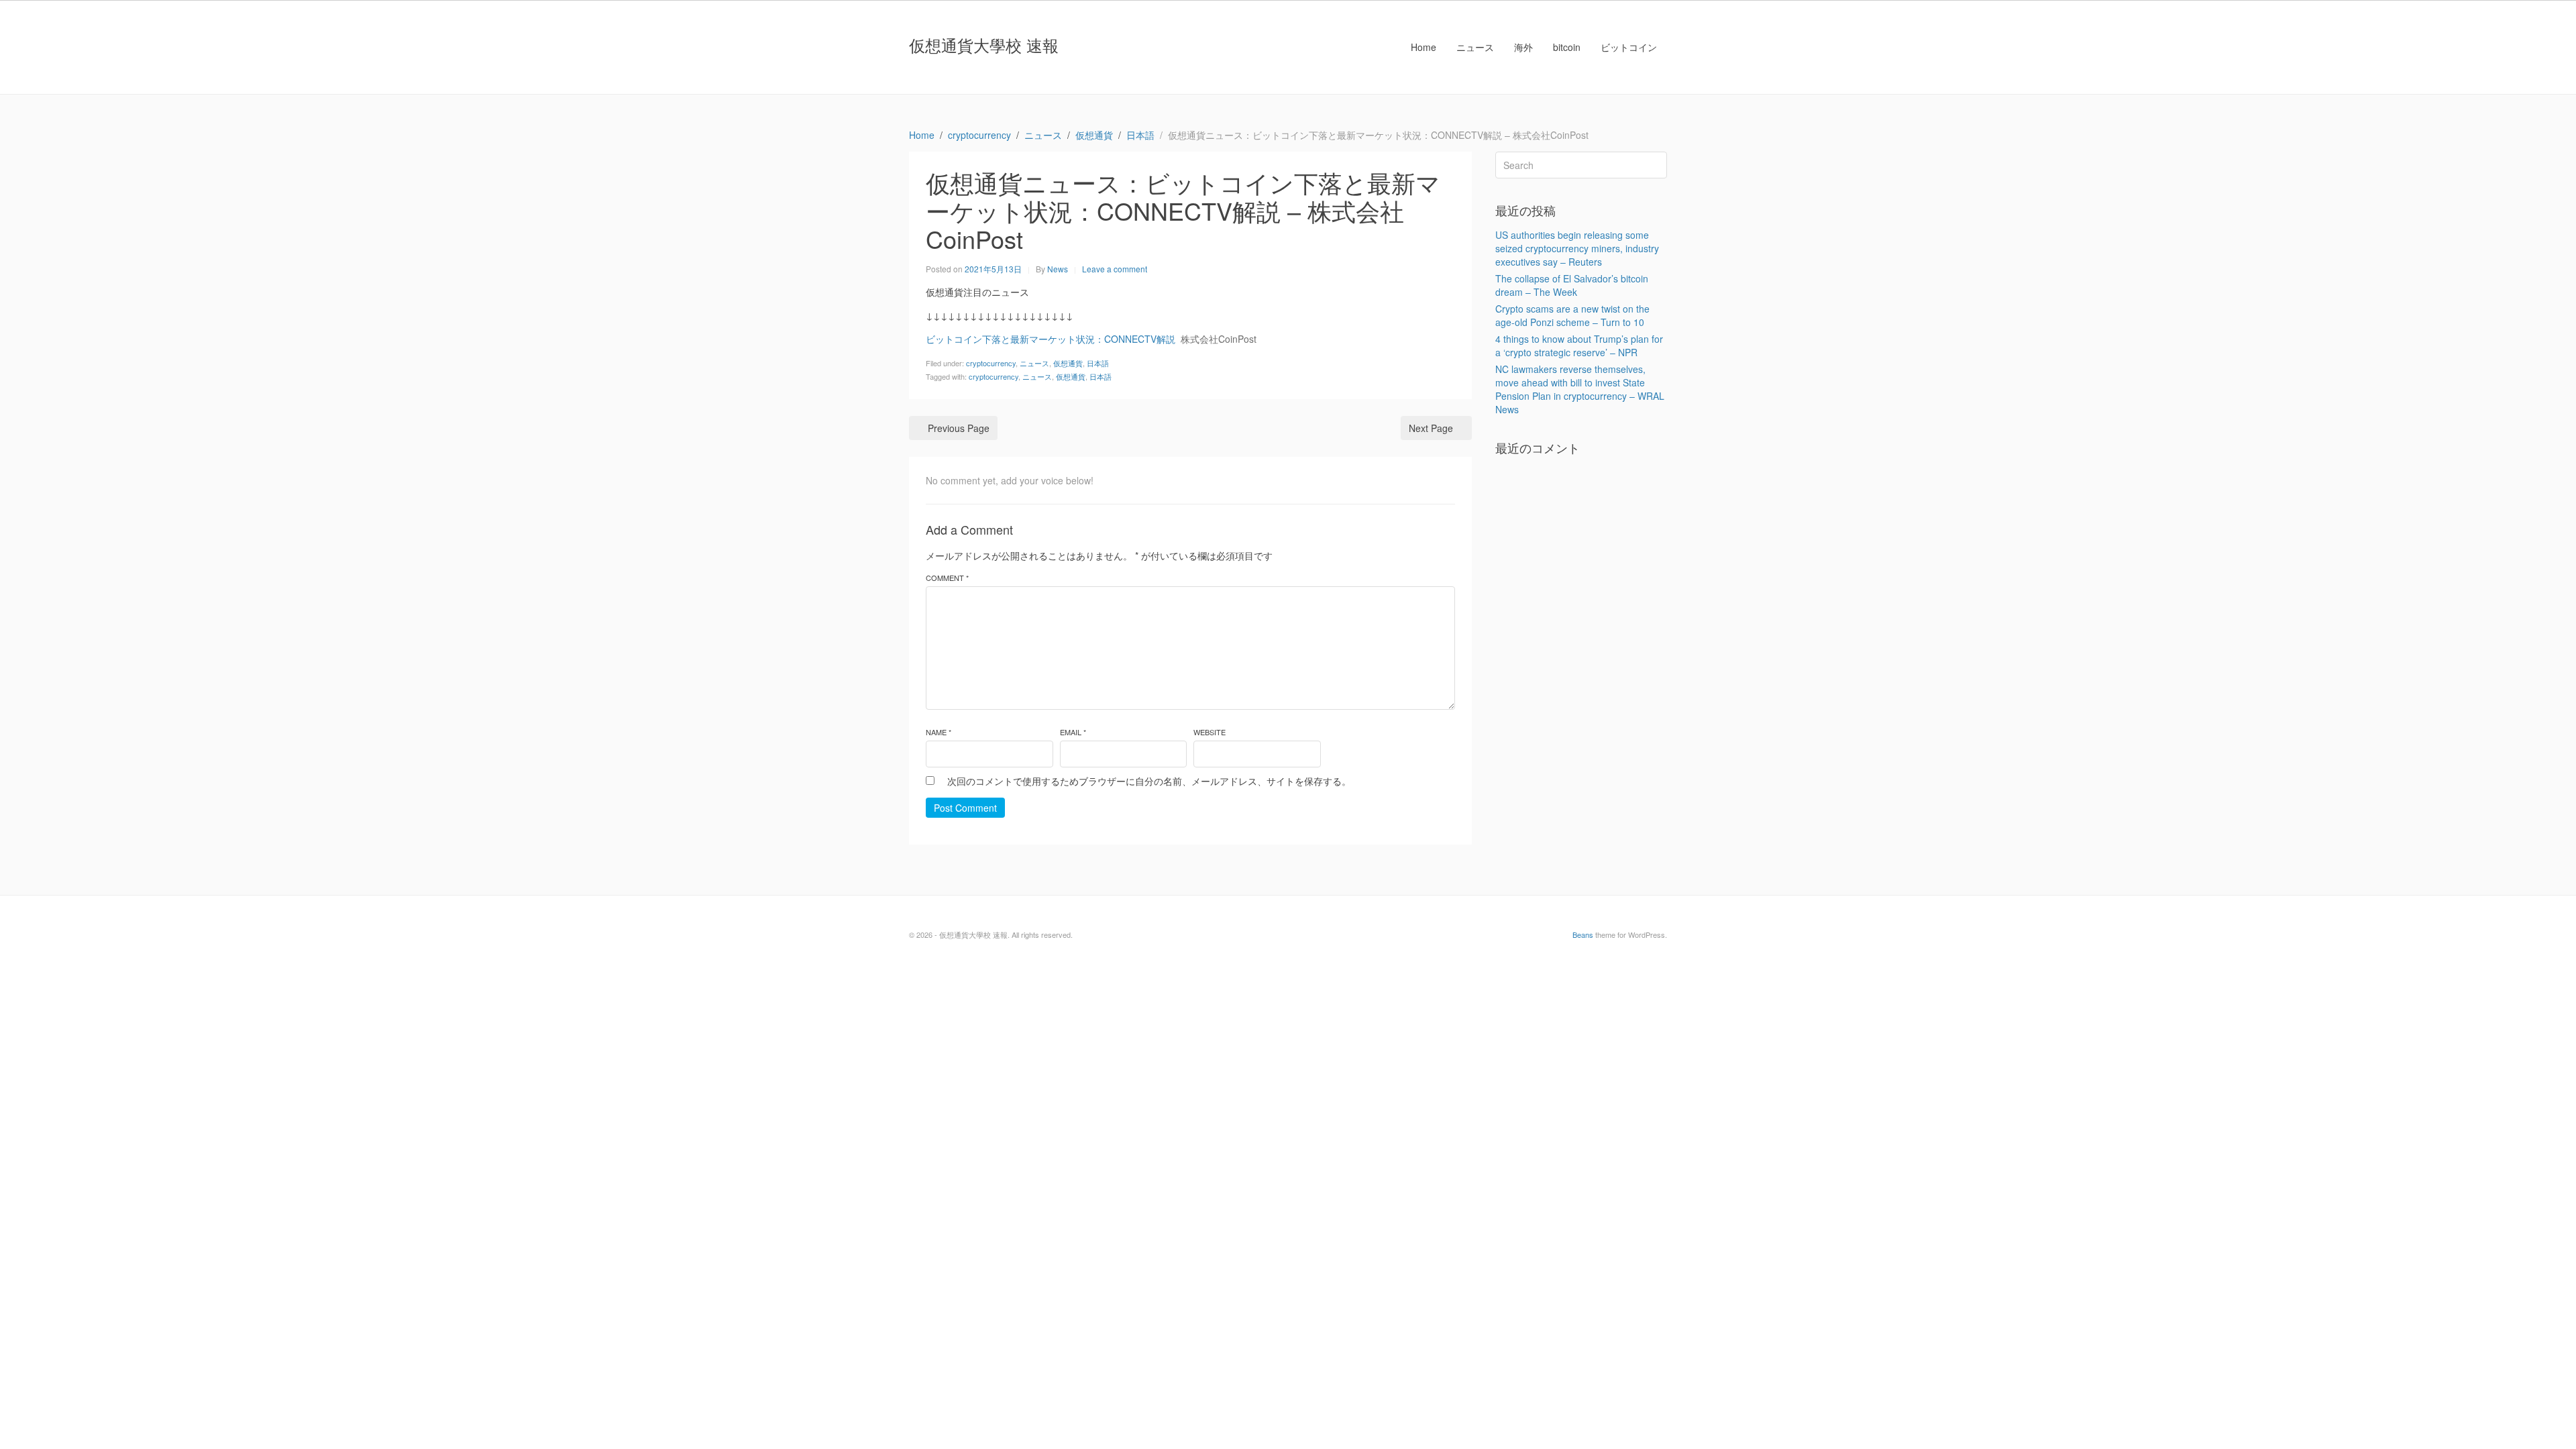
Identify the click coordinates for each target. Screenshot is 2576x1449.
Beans (1583, 934)
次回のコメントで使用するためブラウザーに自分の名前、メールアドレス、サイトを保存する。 (1149, 781)
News (1058, 269)
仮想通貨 (1068, 363)
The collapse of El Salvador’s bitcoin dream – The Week (1572, 285)
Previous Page (959, 428)
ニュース (1475, 47)
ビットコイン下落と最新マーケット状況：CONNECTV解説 (1051, 339)
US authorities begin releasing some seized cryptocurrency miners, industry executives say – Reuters (1577, 248)
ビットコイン (1629, 47)
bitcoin (1567, 47)
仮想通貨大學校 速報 (984, 45)
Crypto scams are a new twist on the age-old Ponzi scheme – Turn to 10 (1572, 315)
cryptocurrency (991, 363)
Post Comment (965, 808)
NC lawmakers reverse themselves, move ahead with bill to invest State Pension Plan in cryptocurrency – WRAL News (1580, 389)
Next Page (1431, 428)
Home (1424, 47)
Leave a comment (1115, 269)
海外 (1523, 47)
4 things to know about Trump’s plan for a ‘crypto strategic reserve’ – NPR (1579, 345)
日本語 (1098, 363)
